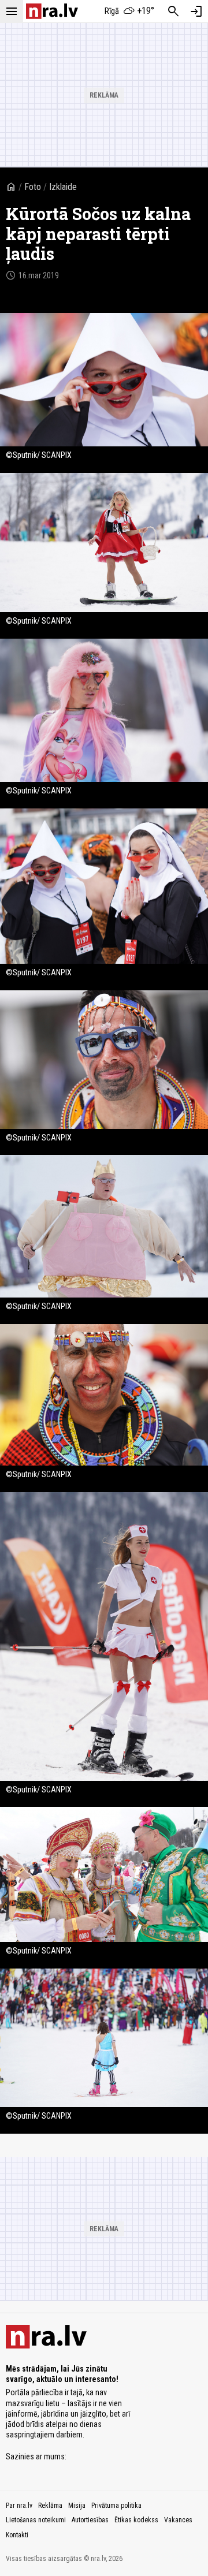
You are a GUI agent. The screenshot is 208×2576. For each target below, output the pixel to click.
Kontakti (17, 2535)
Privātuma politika (116, 2506)
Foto (33, 187)
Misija (77, 2506)
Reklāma (50, 2506)
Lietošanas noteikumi (36, 2520)
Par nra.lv (19, 2506)
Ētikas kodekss (136, 2520)
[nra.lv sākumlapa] (52, 11)
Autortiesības (90, 2520)
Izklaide (63, 187)
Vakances (178, 2520)
